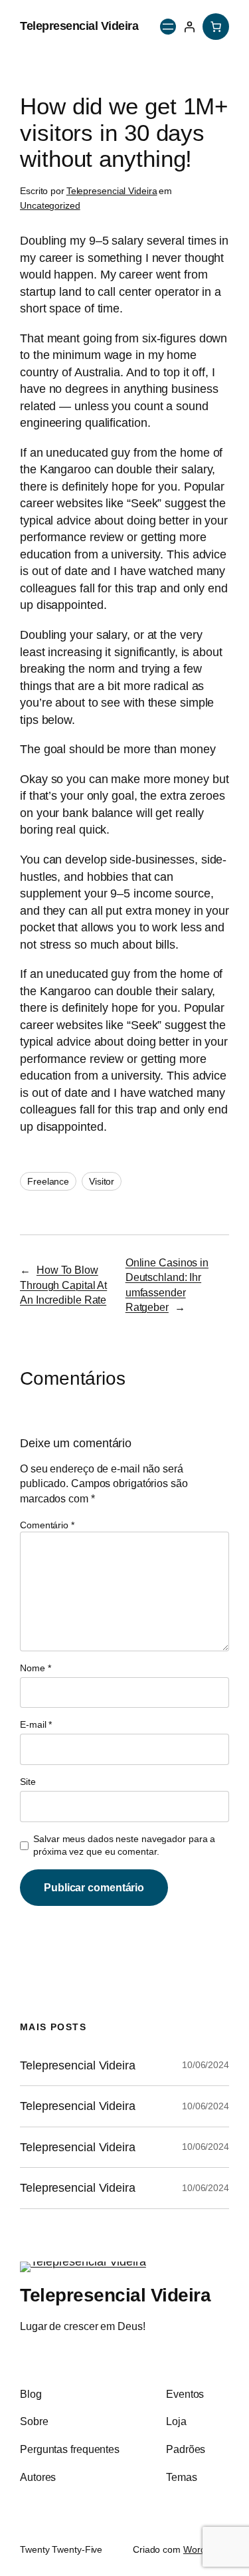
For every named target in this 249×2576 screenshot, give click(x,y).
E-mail (36, 1724)
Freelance (48, 1181)
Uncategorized (50, 205)
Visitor (102, 1181)
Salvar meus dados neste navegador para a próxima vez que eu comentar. (124, 1845)
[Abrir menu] (168, 27)
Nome (35, 1668)
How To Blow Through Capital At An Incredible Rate (63, 1285)
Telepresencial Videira (79, 26)
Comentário (47, 1525)
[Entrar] (189, 27)
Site (28, 1782)
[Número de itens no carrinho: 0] (216, 27)
